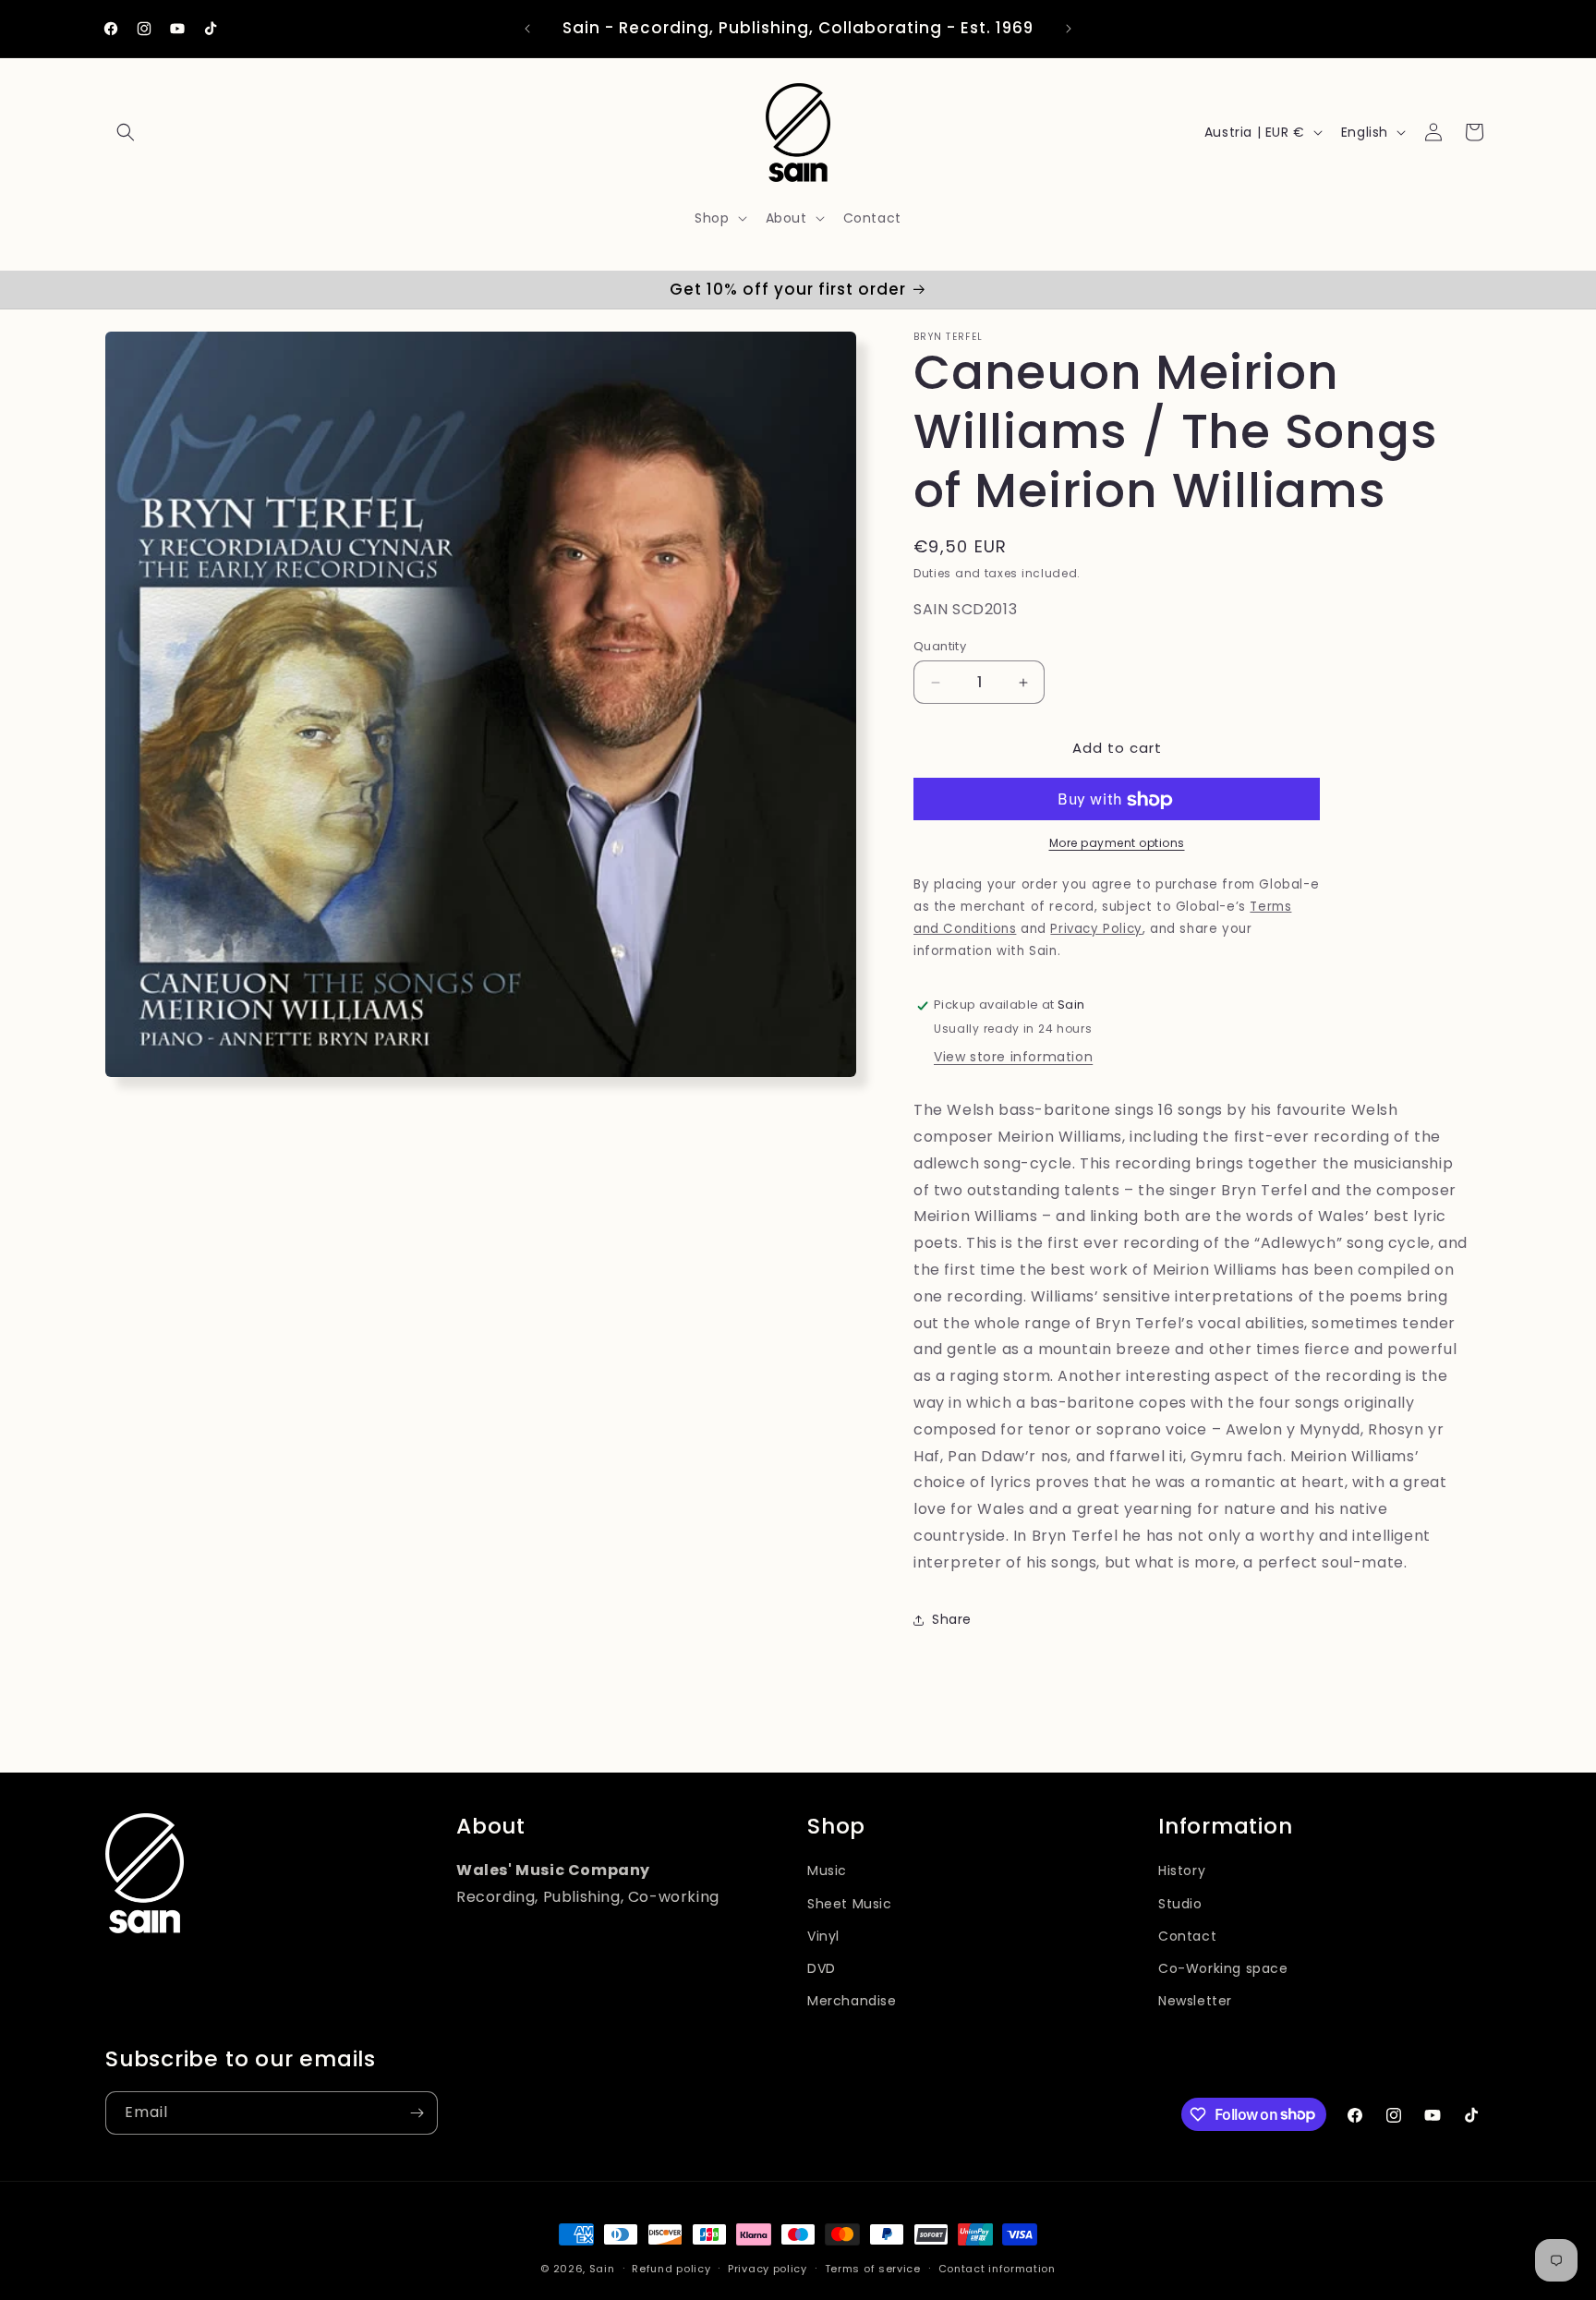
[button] (126, 132)
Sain (602, 2269)
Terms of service (873, 2268)
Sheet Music (850, 1904)
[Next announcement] (1069, 29)
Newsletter (1195, 2002)
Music (827, 1871)
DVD (822, 1968)
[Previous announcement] (527, 29)
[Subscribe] (417, 2113)
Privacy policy (768, 2268)
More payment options (1117, 844)
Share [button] (952, 1619)
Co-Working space (1223, 1968)
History (1182, 1871)
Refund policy (671, 2268)
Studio (1180, 1904)
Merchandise (852, 2002)
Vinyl (823, 1936)
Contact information (997, 2268)
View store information (1013, 1058)
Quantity (940, 646)
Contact (1187, 1936)
